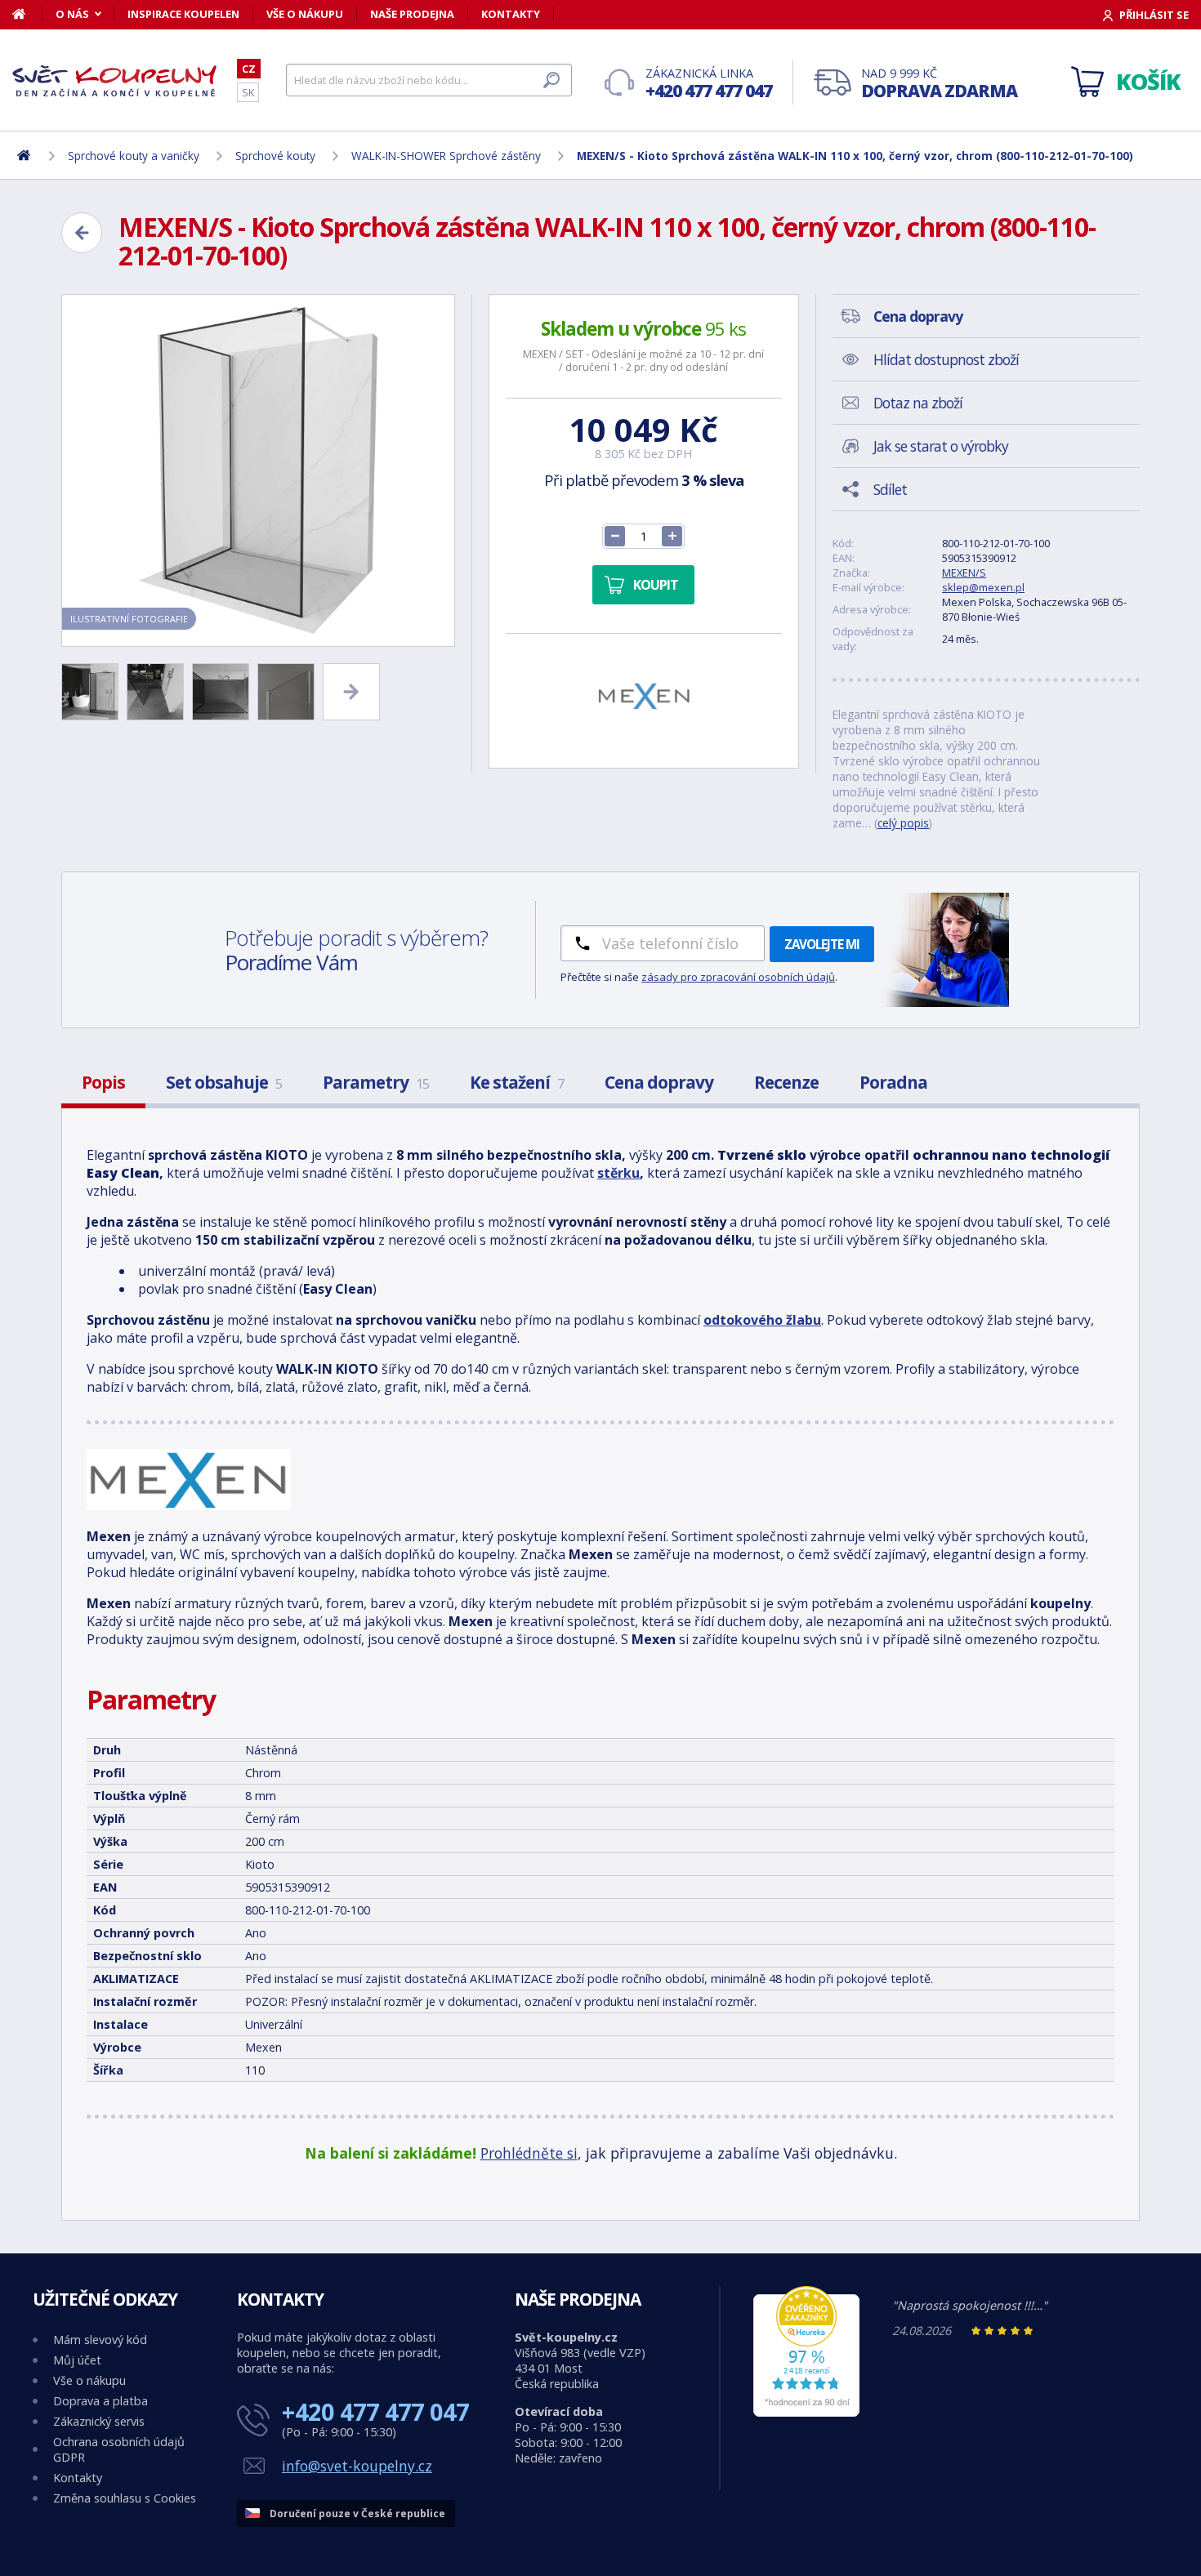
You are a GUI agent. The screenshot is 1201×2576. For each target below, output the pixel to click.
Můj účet (77, 2360)
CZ (249, 69)
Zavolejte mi (822, 944)
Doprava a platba (100, 2401)
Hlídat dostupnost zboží (946, 359)
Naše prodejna (412, 14)
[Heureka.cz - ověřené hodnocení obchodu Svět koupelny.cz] (806, 2412)
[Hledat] (551, 80)
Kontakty (511, 14)
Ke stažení (517, 1082)
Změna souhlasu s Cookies (125, 2498)
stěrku (618, 1173)
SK (248, 92)
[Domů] (27, 14)
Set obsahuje (224, 1082)
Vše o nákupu (305, 14)
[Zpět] (82, 233)
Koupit (656, 585)
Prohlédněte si (529, 2153)
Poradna (893, 1082)
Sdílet (890, 489)
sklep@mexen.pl (983, 587)
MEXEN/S (964, 573)
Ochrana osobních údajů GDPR (119, 2449)
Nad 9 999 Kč (939, 84)
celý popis (903, 823)
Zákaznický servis (99, 2421)
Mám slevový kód (100, 2340)
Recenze (786, 1082)
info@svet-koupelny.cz (357, 2466)
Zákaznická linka (709, 84)
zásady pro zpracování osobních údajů (738, 977)
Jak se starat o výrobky (941, 446)
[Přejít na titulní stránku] (114, 81)
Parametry (376, 1082)
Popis (103, 1082)
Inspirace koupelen (183, 14)
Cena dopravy (659, 1082)
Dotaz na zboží (918, 403)
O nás (72, 14)
